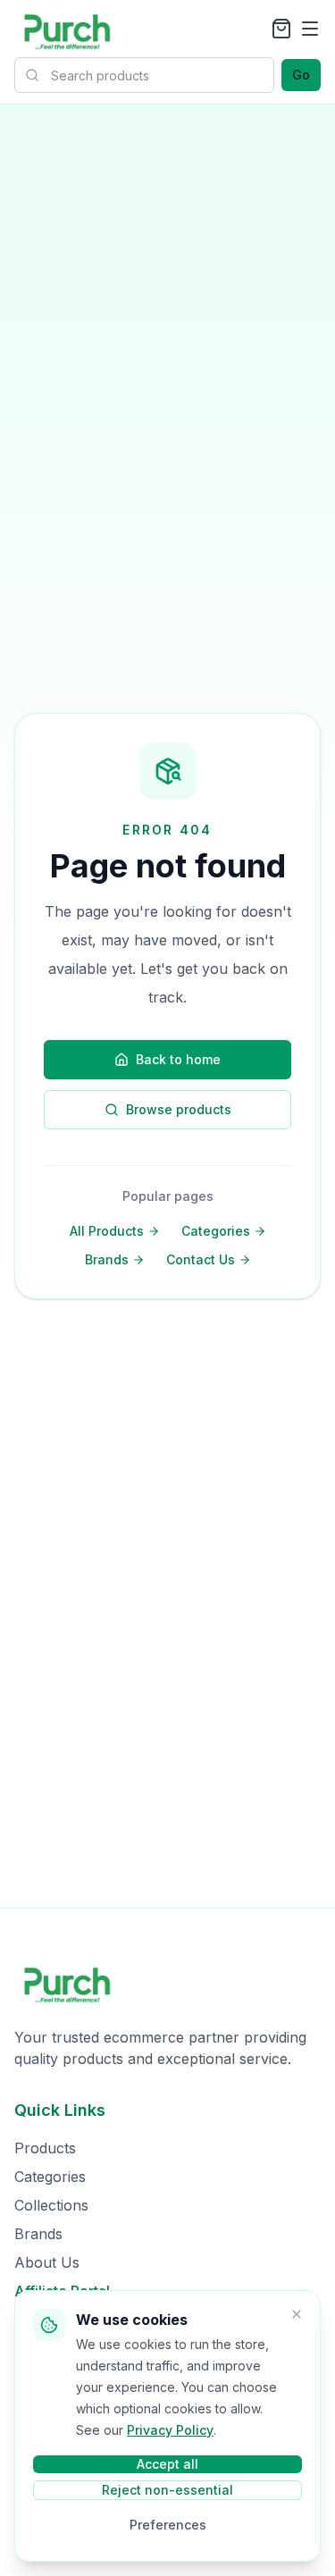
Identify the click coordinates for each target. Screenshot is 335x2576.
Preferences (168, 2525)
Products (45, 2148)
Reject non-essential (167, 2490)
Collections (51, 2205)
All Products (107, 1231)
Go (301, 75)
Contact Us (201, 1259)
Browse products (179, 1109)
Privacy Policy (170, 2430)
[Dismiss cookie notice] (297, 2314)
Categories (216, 1231)
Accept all (167, 2464)
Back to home (178, 1059)
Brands (107, 1259)
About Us (47, 2262)
